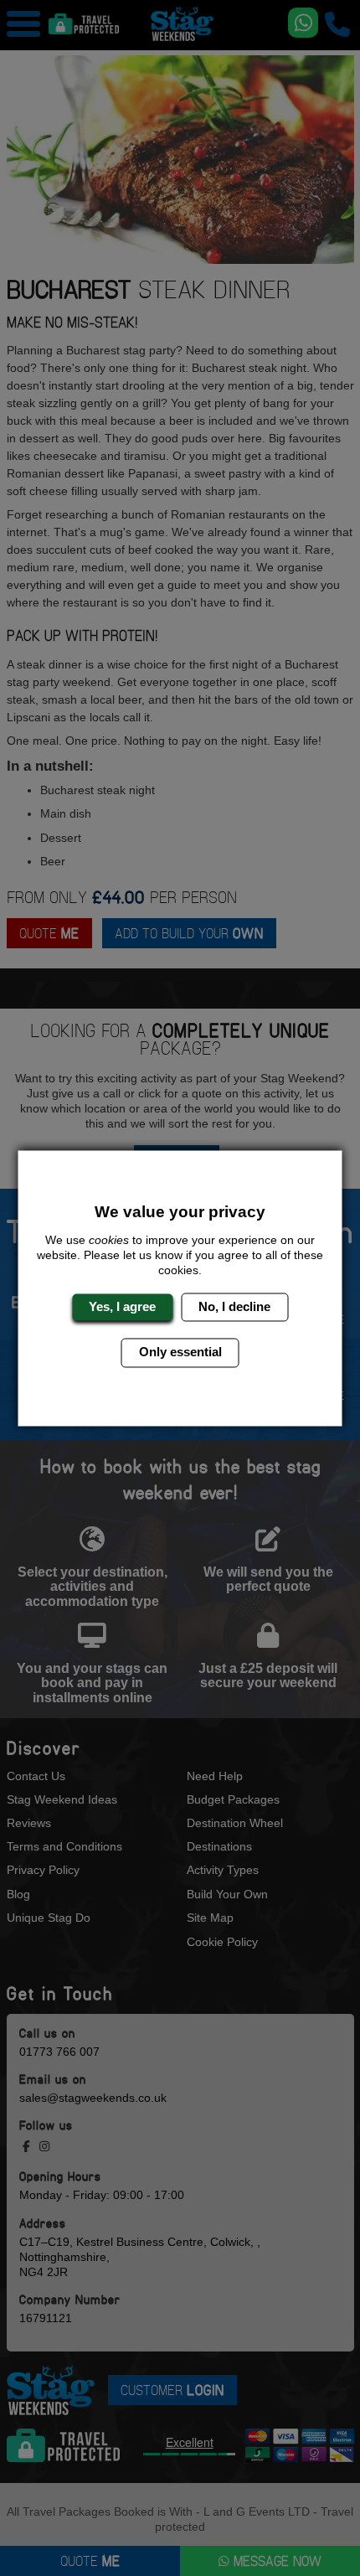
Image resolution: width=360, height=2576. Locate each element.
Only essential (180, 1353)
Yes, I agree (122, 1306)
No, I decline (234, 1306)
